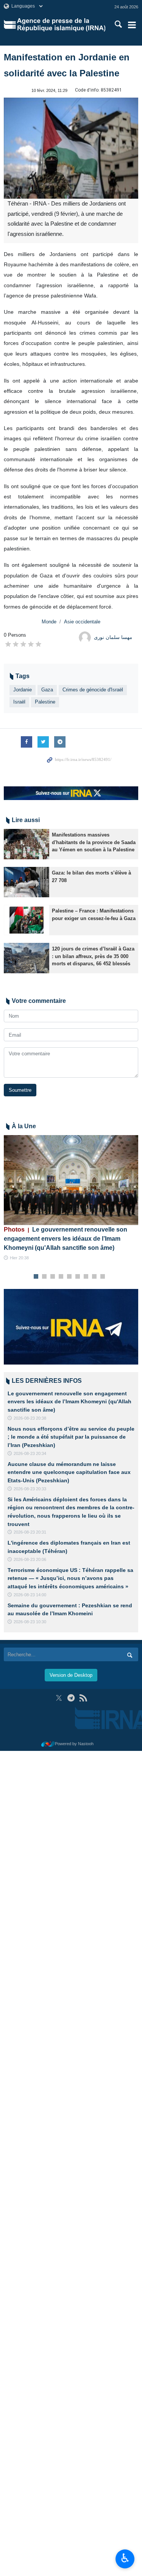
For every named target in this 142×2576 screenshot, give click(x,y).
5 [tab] (69, 1277)
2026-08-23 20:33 (30, 1489)
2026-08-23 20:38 (30, 1418)
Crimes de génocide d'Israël (93, 690)
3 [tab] (52, 1277)
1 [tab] (36, 1277)
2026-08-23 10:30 (30, 1622)
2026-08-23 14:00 (30, 1595)
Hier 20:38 (19, 1258)
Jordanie (23, 690)
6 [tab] (77, 1277)
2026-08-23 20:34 (30, 1453)
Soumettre (20, 1090)
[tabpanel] (71, 1198)
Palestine (45, 702)
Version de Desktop (71, 1675)
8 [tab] (94, 1277)
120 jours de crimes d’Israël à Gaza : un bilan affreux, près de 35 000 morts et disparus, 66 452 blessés (93, 956)
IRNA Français (61, 25)
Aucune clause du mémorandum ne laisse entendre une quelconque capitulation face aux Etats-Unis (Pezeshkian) (69, 1472)
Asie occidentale (82, 622)
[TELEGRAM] (71, 1698)
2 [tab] (44, 1277)
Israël (19, 702)
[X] (59, 1698)
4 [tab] (61, 1277)
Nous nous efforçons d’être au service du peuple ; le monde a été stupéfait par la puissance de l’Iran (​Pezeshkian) (71, 1437)
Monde (49, 622)
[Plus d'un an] (27, 844)
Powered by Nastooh (74, 1744)
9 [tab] (102, 1277)
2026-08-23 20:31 (30, 1532)
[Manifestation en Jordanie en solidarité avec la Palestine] (71, 148)
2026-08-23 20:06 (30, 1559)
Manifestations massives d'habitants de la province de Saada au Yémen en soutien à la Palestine (94, 842)
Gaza (47, 690)
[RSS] (83, 1698)
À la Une (24, 1126)
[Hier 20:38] (71, 1180)
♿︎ (125, 2558)
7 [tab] (86, 1277)
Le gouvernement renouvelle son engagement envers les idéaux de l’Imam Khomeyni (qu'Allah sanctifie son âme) (66, 1239)
